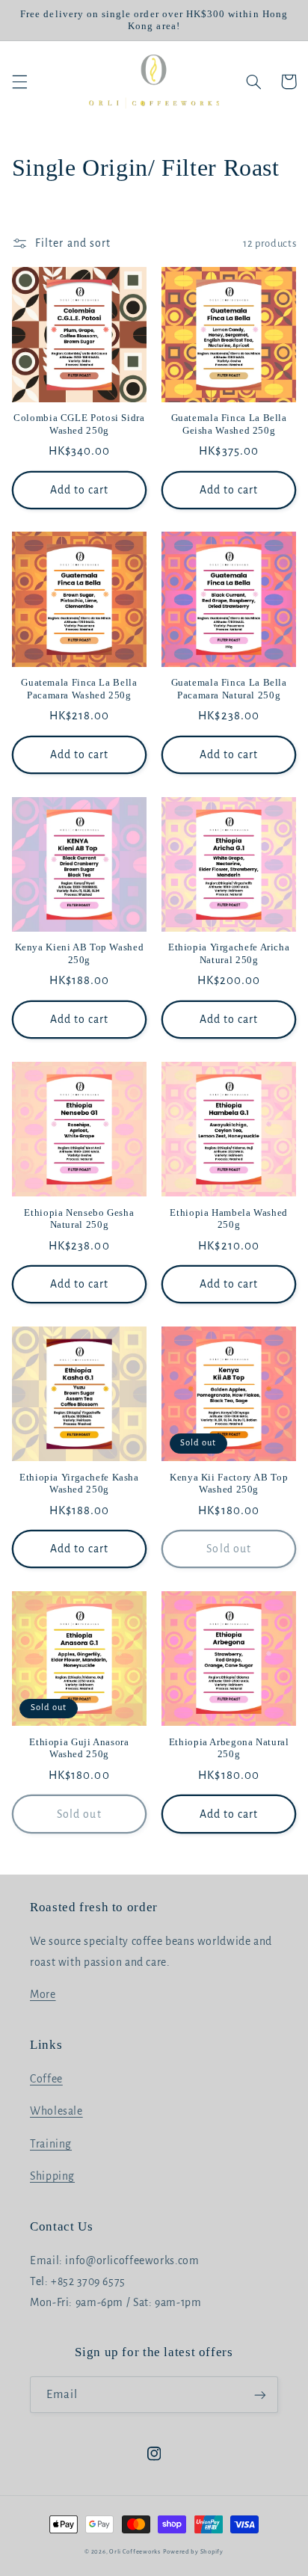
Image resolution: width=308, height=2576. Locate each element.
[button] (19, 82)
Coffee (46, 2079)
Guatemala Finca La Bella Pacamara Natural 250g (229, 689)
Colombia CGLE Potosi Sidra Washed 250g (79, 424)
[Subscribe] (260, 2395)
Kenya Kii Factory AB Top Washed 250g (229, 1484)
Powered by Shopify (193, 2552)
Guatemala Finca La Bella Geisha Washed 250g (229, 424)
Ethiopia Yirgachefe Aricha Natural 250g (229, 953)
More (43, 1994)
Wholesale (56, 2111)
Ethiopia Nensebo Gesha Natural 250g (79, 1219)
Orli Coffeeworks (135, 2552)
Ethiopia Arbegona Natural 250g (229, 1748)
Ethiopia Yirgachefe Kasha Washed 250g (79, 1484)
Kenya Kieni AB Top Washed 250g (80, 953)
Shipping (52, 2176)
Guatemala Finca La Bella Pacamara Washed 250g (79, 689)
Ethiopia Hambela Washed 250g (229, 1219)
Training (51, 2144)
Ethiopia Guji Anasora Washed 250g (79, 1748)
